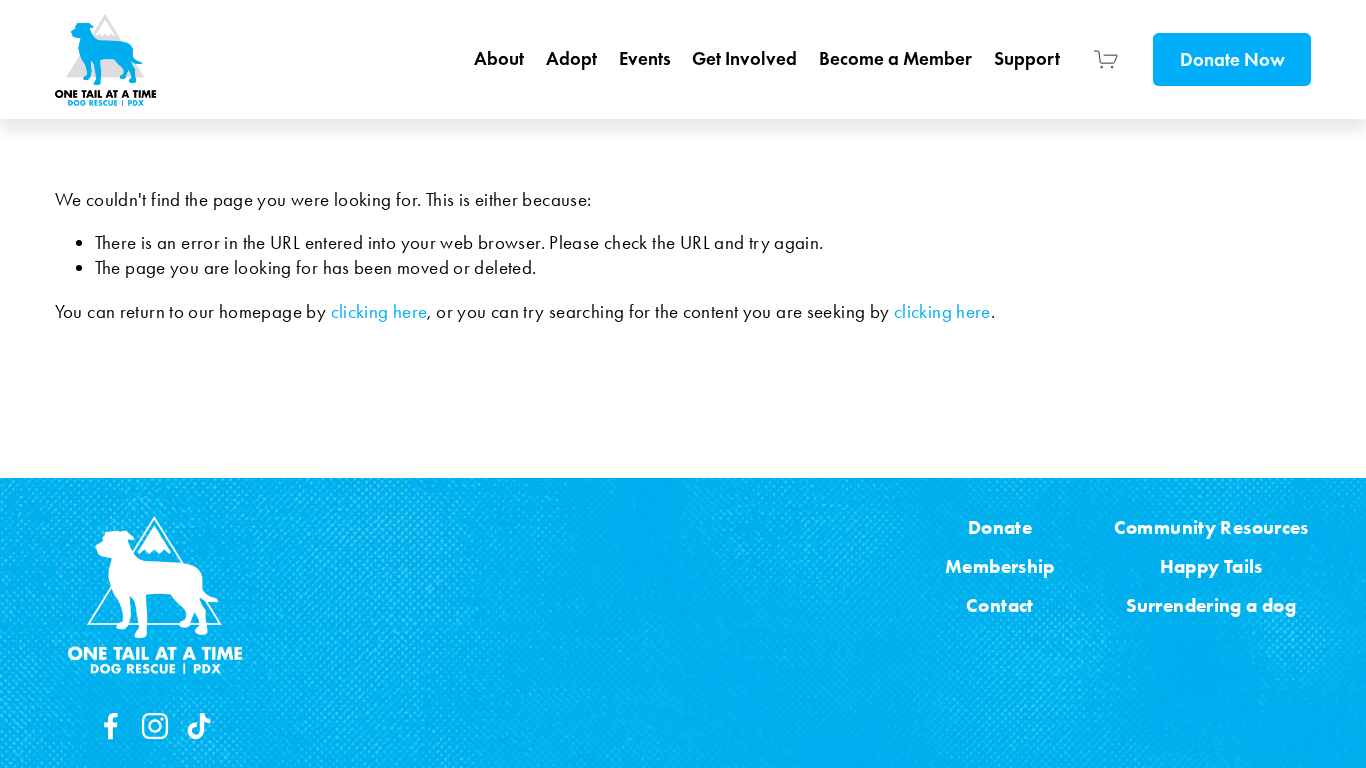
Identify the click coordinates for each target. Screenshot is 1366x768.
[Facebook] (111, 726)
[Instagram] (155, 726)
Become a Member (895, 58)
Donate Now (1232, 59)
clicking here (379, 311)
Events (645, 58)
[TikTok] (199, 726)
